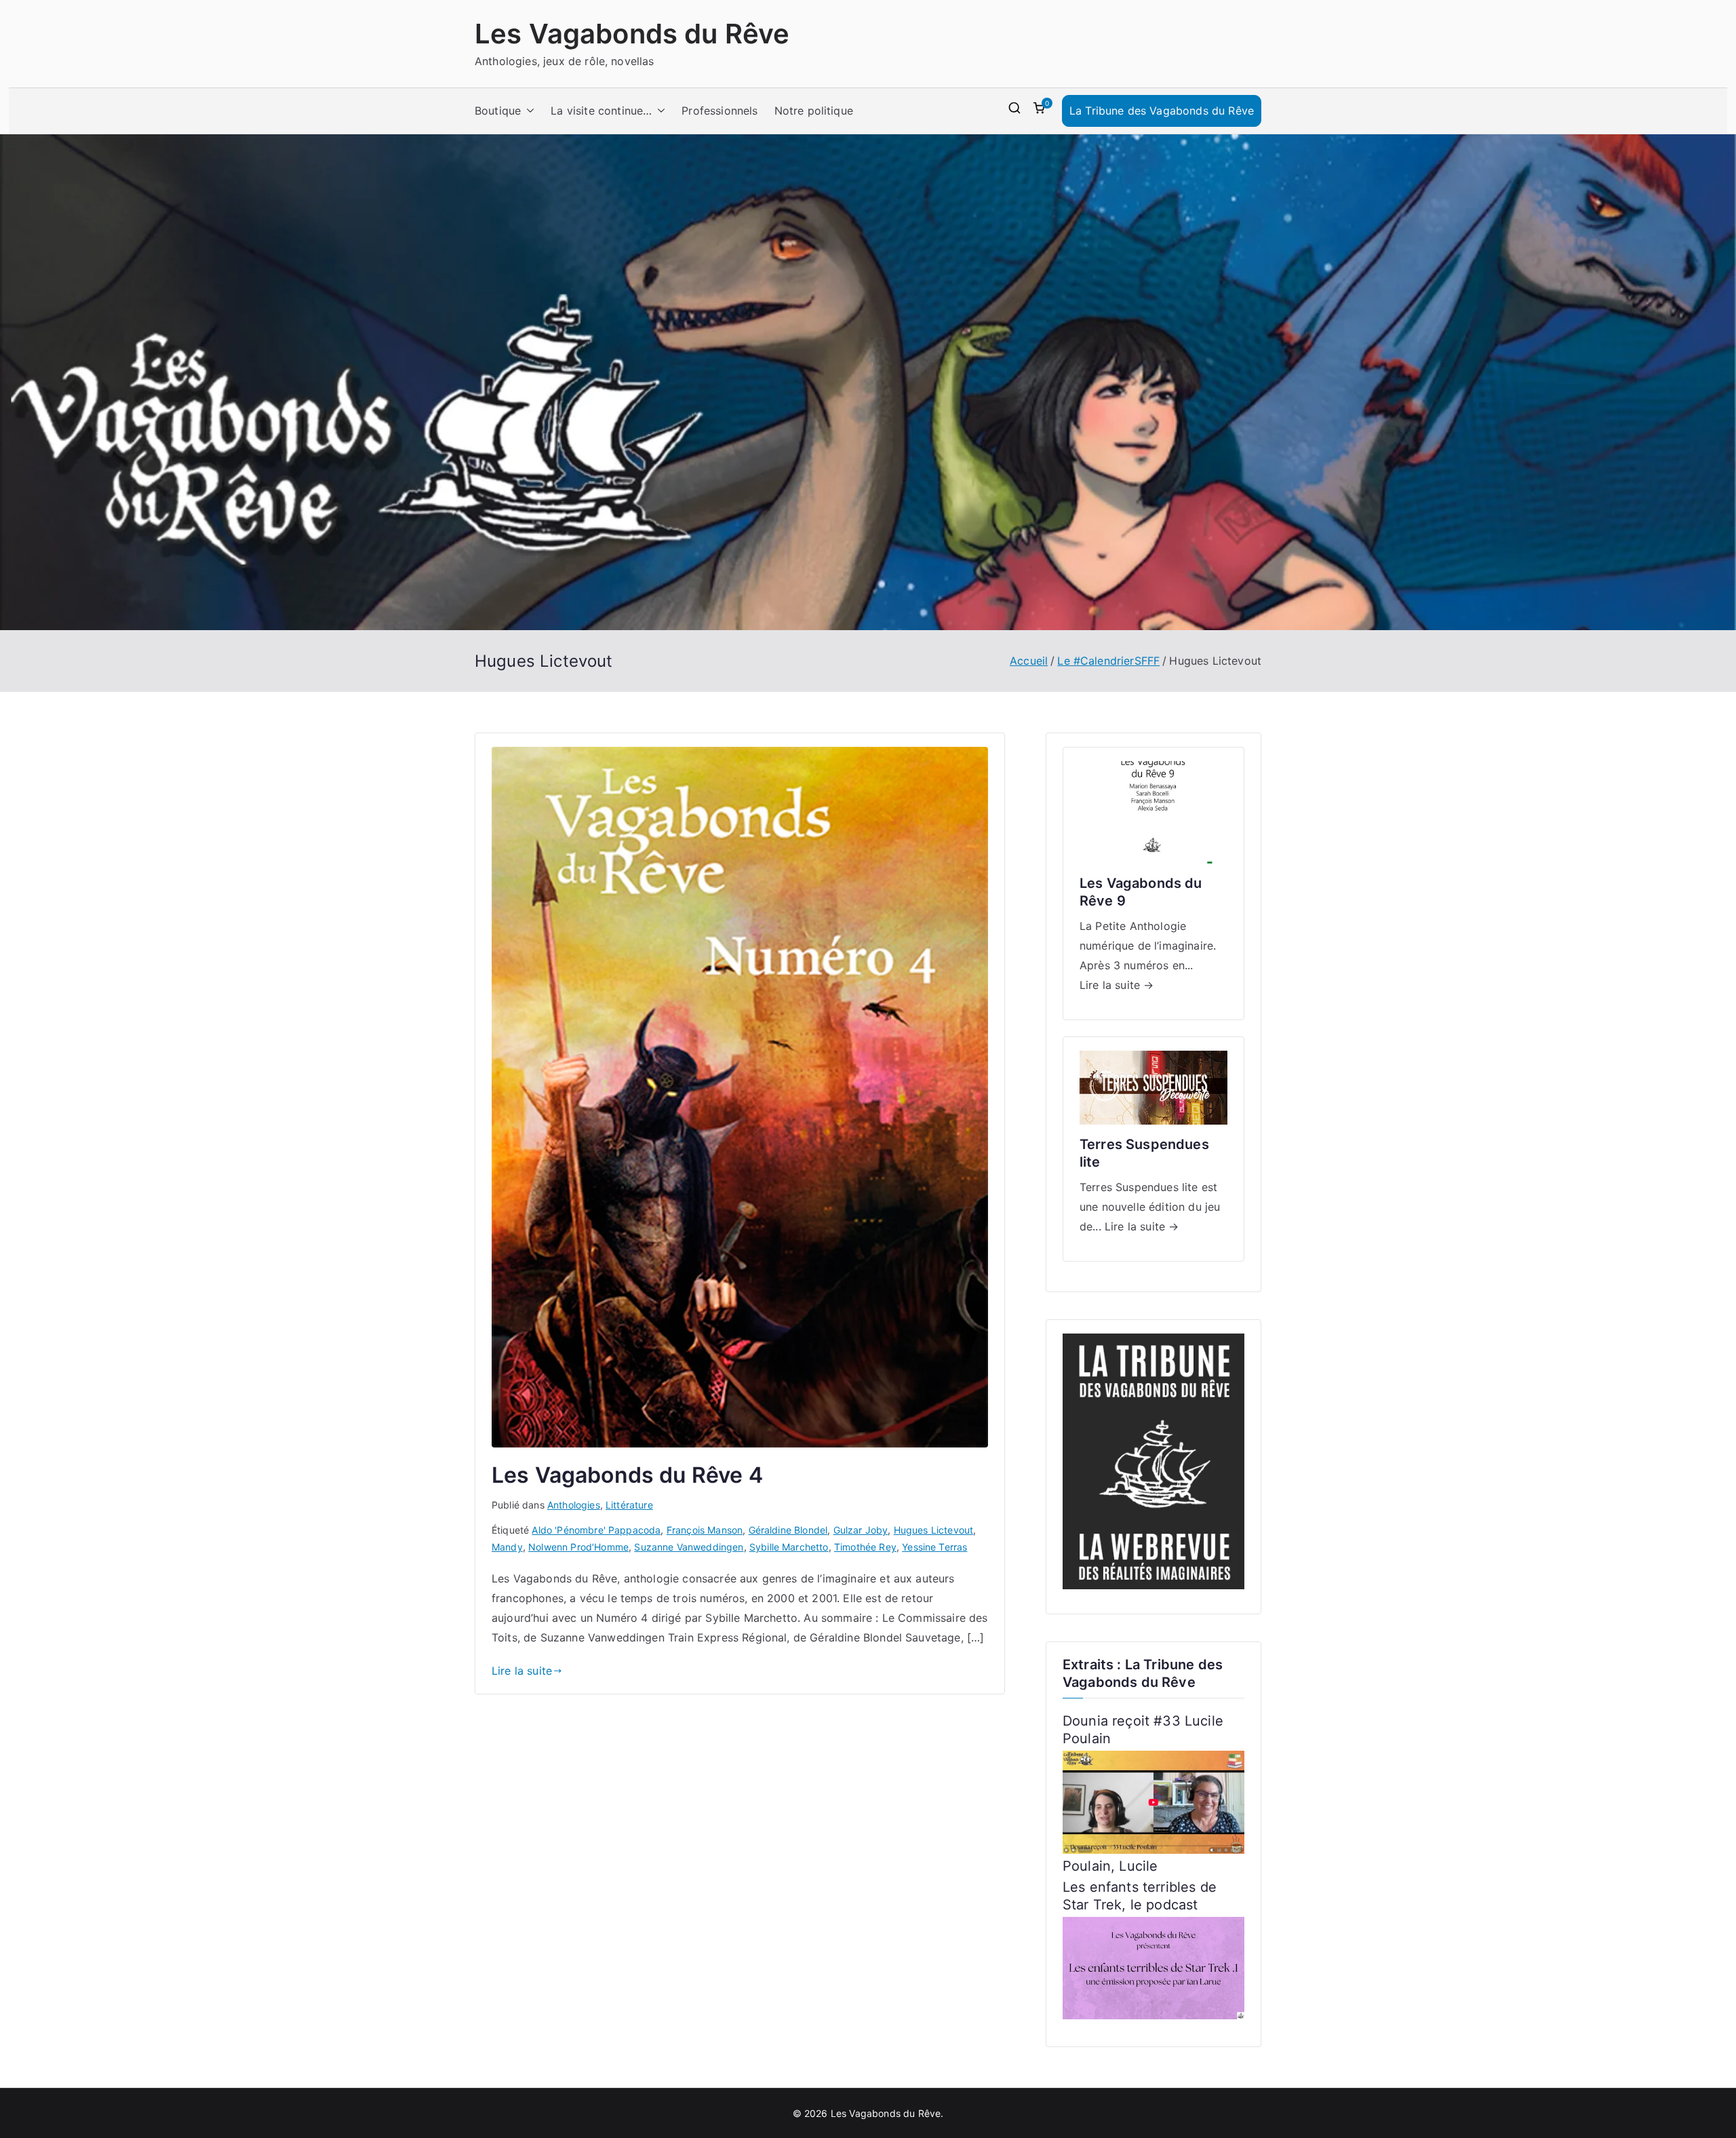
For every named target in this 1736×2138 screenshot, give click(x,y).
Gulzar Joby (861, 1530)
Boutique (498, 111)
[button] (528, 111)
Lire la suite (522, 1671)
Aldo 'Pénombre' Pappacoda (596, 1530)
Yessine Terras (934, 1547)
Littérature (629, 1505)
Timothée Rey (865, 1547)
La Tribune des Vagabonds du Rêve (1162, 111)
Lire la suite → (1117, 985)
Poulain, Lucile (1110, 1866)
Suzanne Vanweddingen (689, 1547)
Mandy (507, 1547)
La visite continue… (601, 111)
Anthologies (574, 1505)
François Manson (705, 1530)
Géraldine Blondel (788, 1530)
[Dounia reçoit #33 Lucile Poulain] (1153, 1802)
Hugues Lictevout (934, 1530)
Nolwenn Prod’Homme (578, 1547)
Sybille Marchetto (789, 1547)
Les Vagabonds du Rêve (632, 34)
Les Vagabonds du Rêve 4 (627, 1475)
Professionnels (719, 111)
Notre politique (814, 111)
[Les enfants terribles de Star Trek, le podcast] (1153, 1967)
